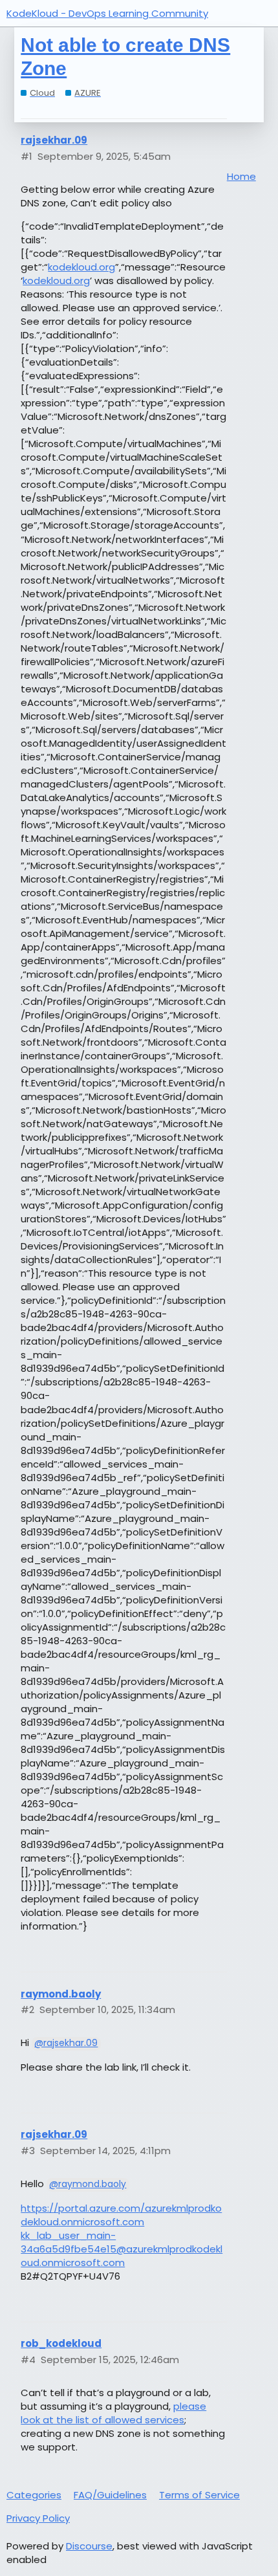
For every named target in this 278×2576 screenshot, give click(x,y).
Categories (34, 2495)
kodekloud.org (81, 267)
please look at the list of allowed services (113, 2413)
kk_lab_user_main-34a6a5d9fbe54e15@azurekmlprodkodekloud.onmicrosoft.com (122, 2249)
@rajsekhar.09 (66, 2043)
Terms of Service (199, 2495)
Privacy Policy (38, 2518)
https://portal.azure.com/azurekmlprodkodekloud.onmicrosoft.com (121, 2215)
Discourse (89, 2546)
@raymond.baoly (88, 2184)
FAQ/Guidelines (110, 2495)
